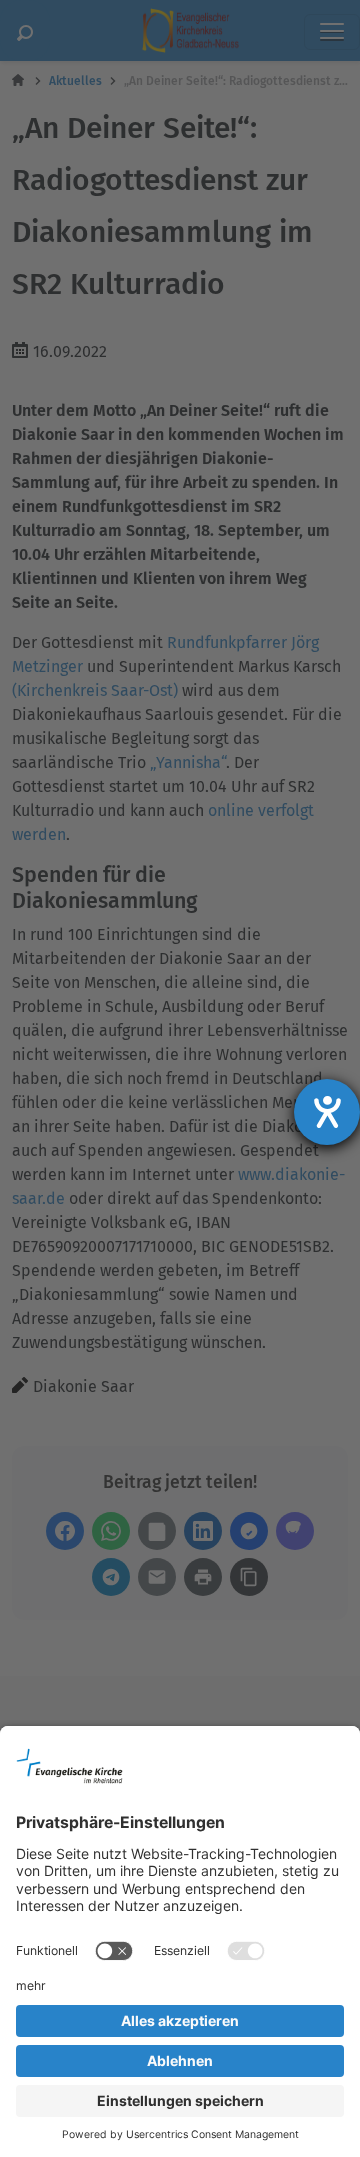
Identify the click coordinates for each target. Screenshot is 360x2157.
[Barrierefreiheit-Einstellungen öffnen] (327, 1112)
